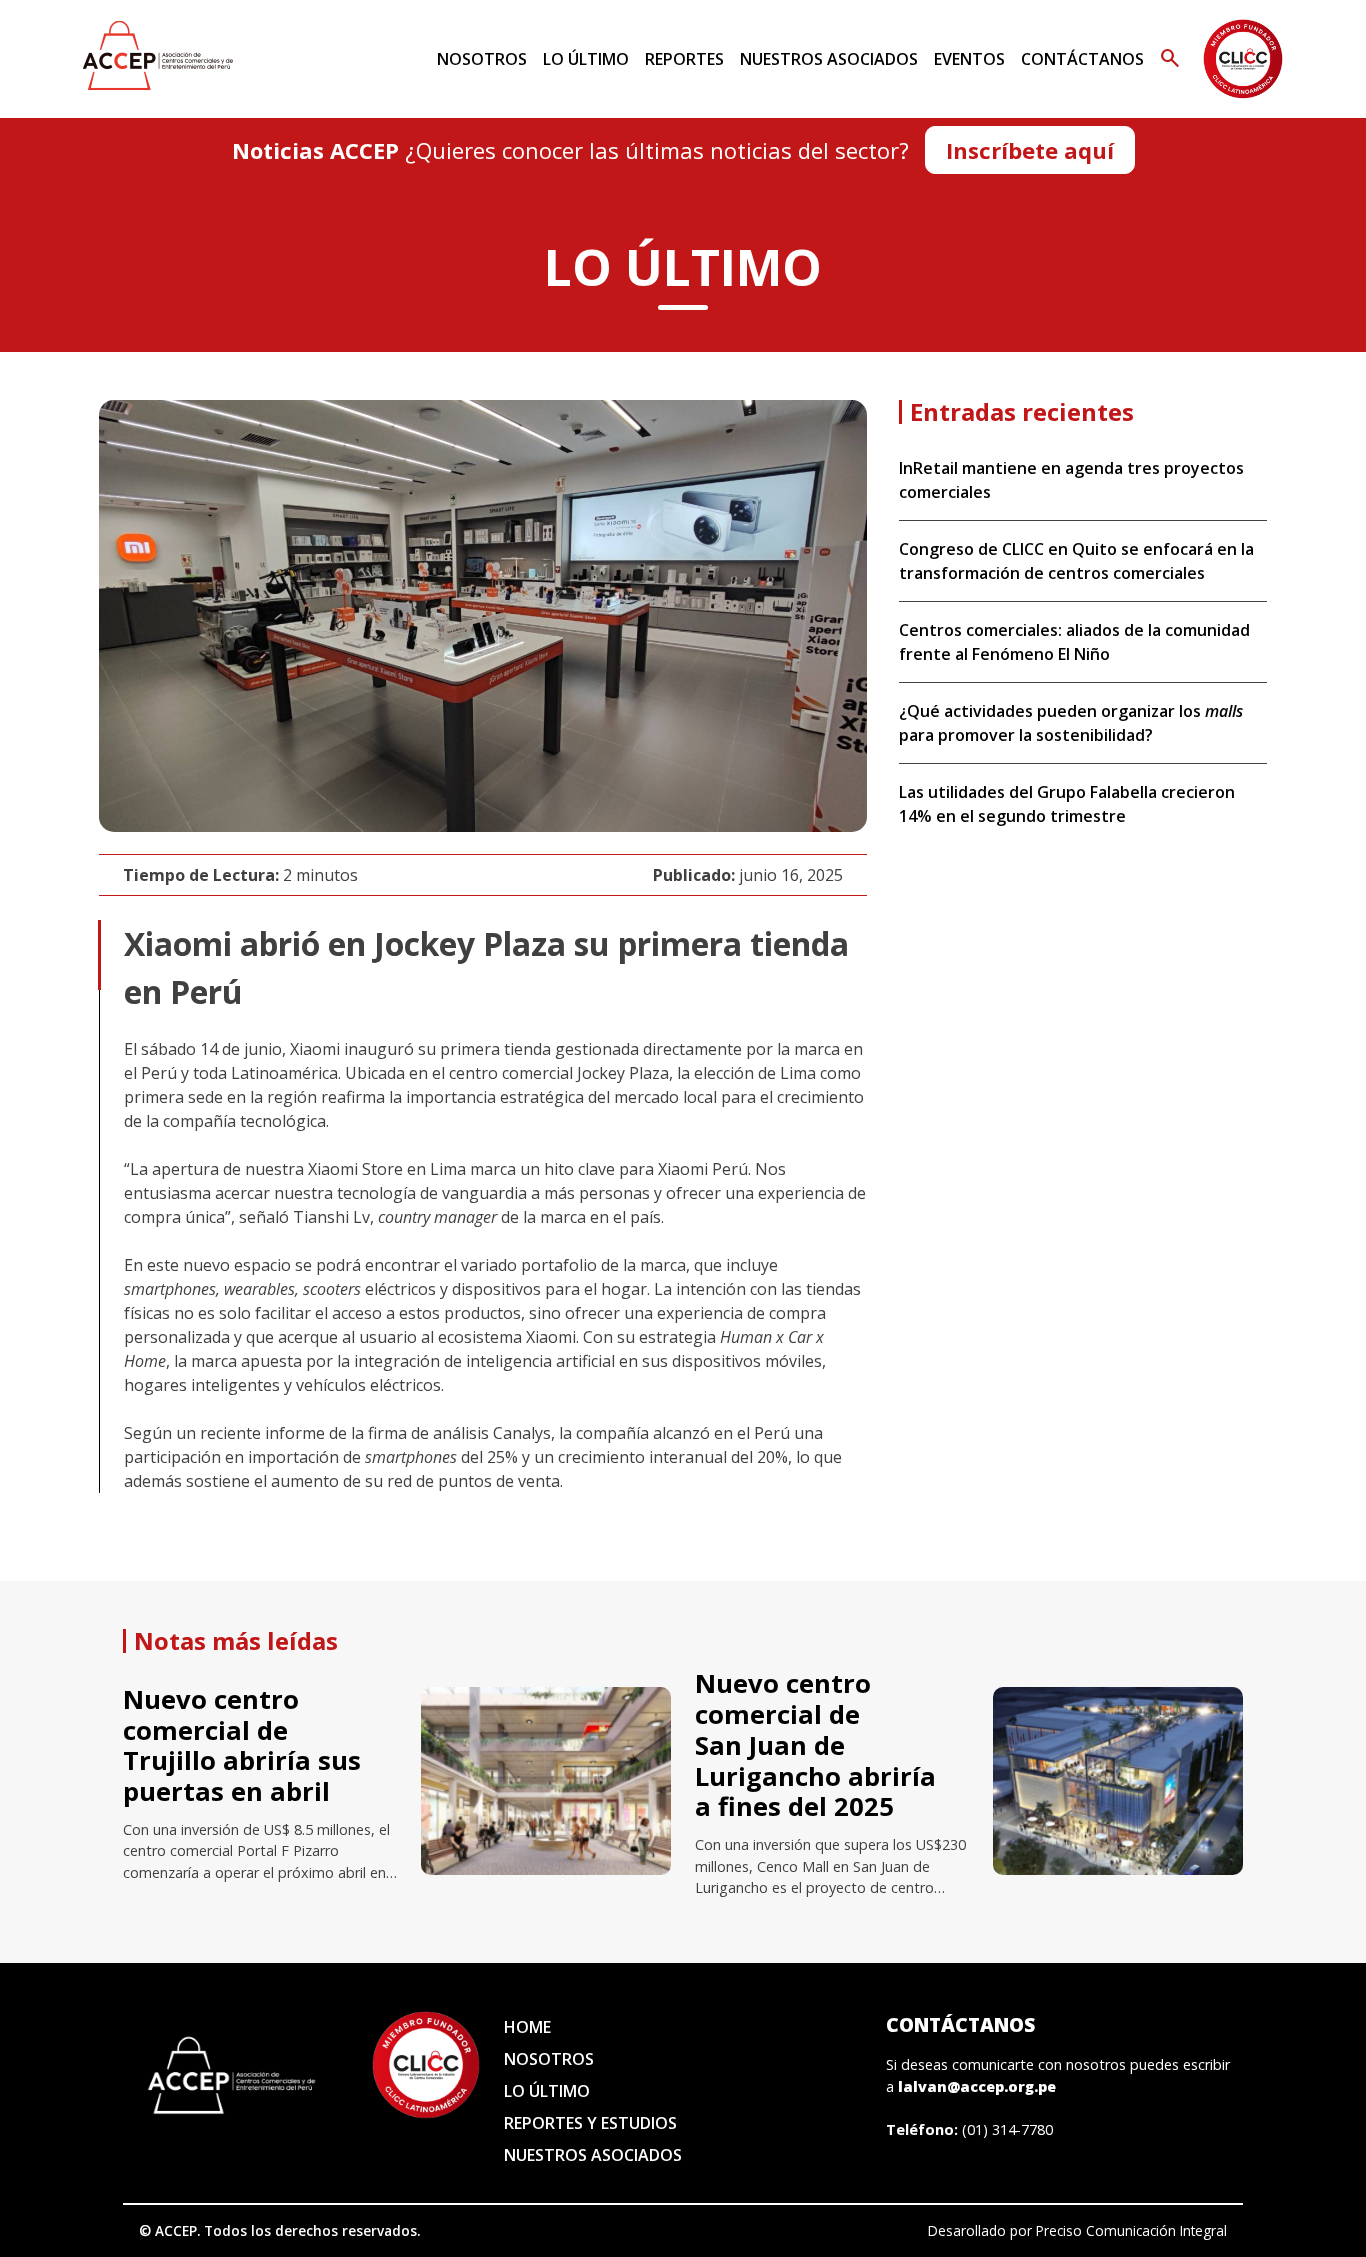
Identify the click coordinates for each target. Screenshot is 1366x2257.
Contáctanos (1082, 59)
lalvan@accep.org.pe (977, 2086)
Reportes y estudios (590, 2123)
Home (527, 2027)
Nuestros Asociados (829, 59)
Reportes (684, 59)
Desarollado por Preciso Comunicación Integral (1077, 2230)
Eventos (969, 59)
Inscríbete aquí (1030, 150)
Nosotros (482, 59)
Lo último (586, 59)
